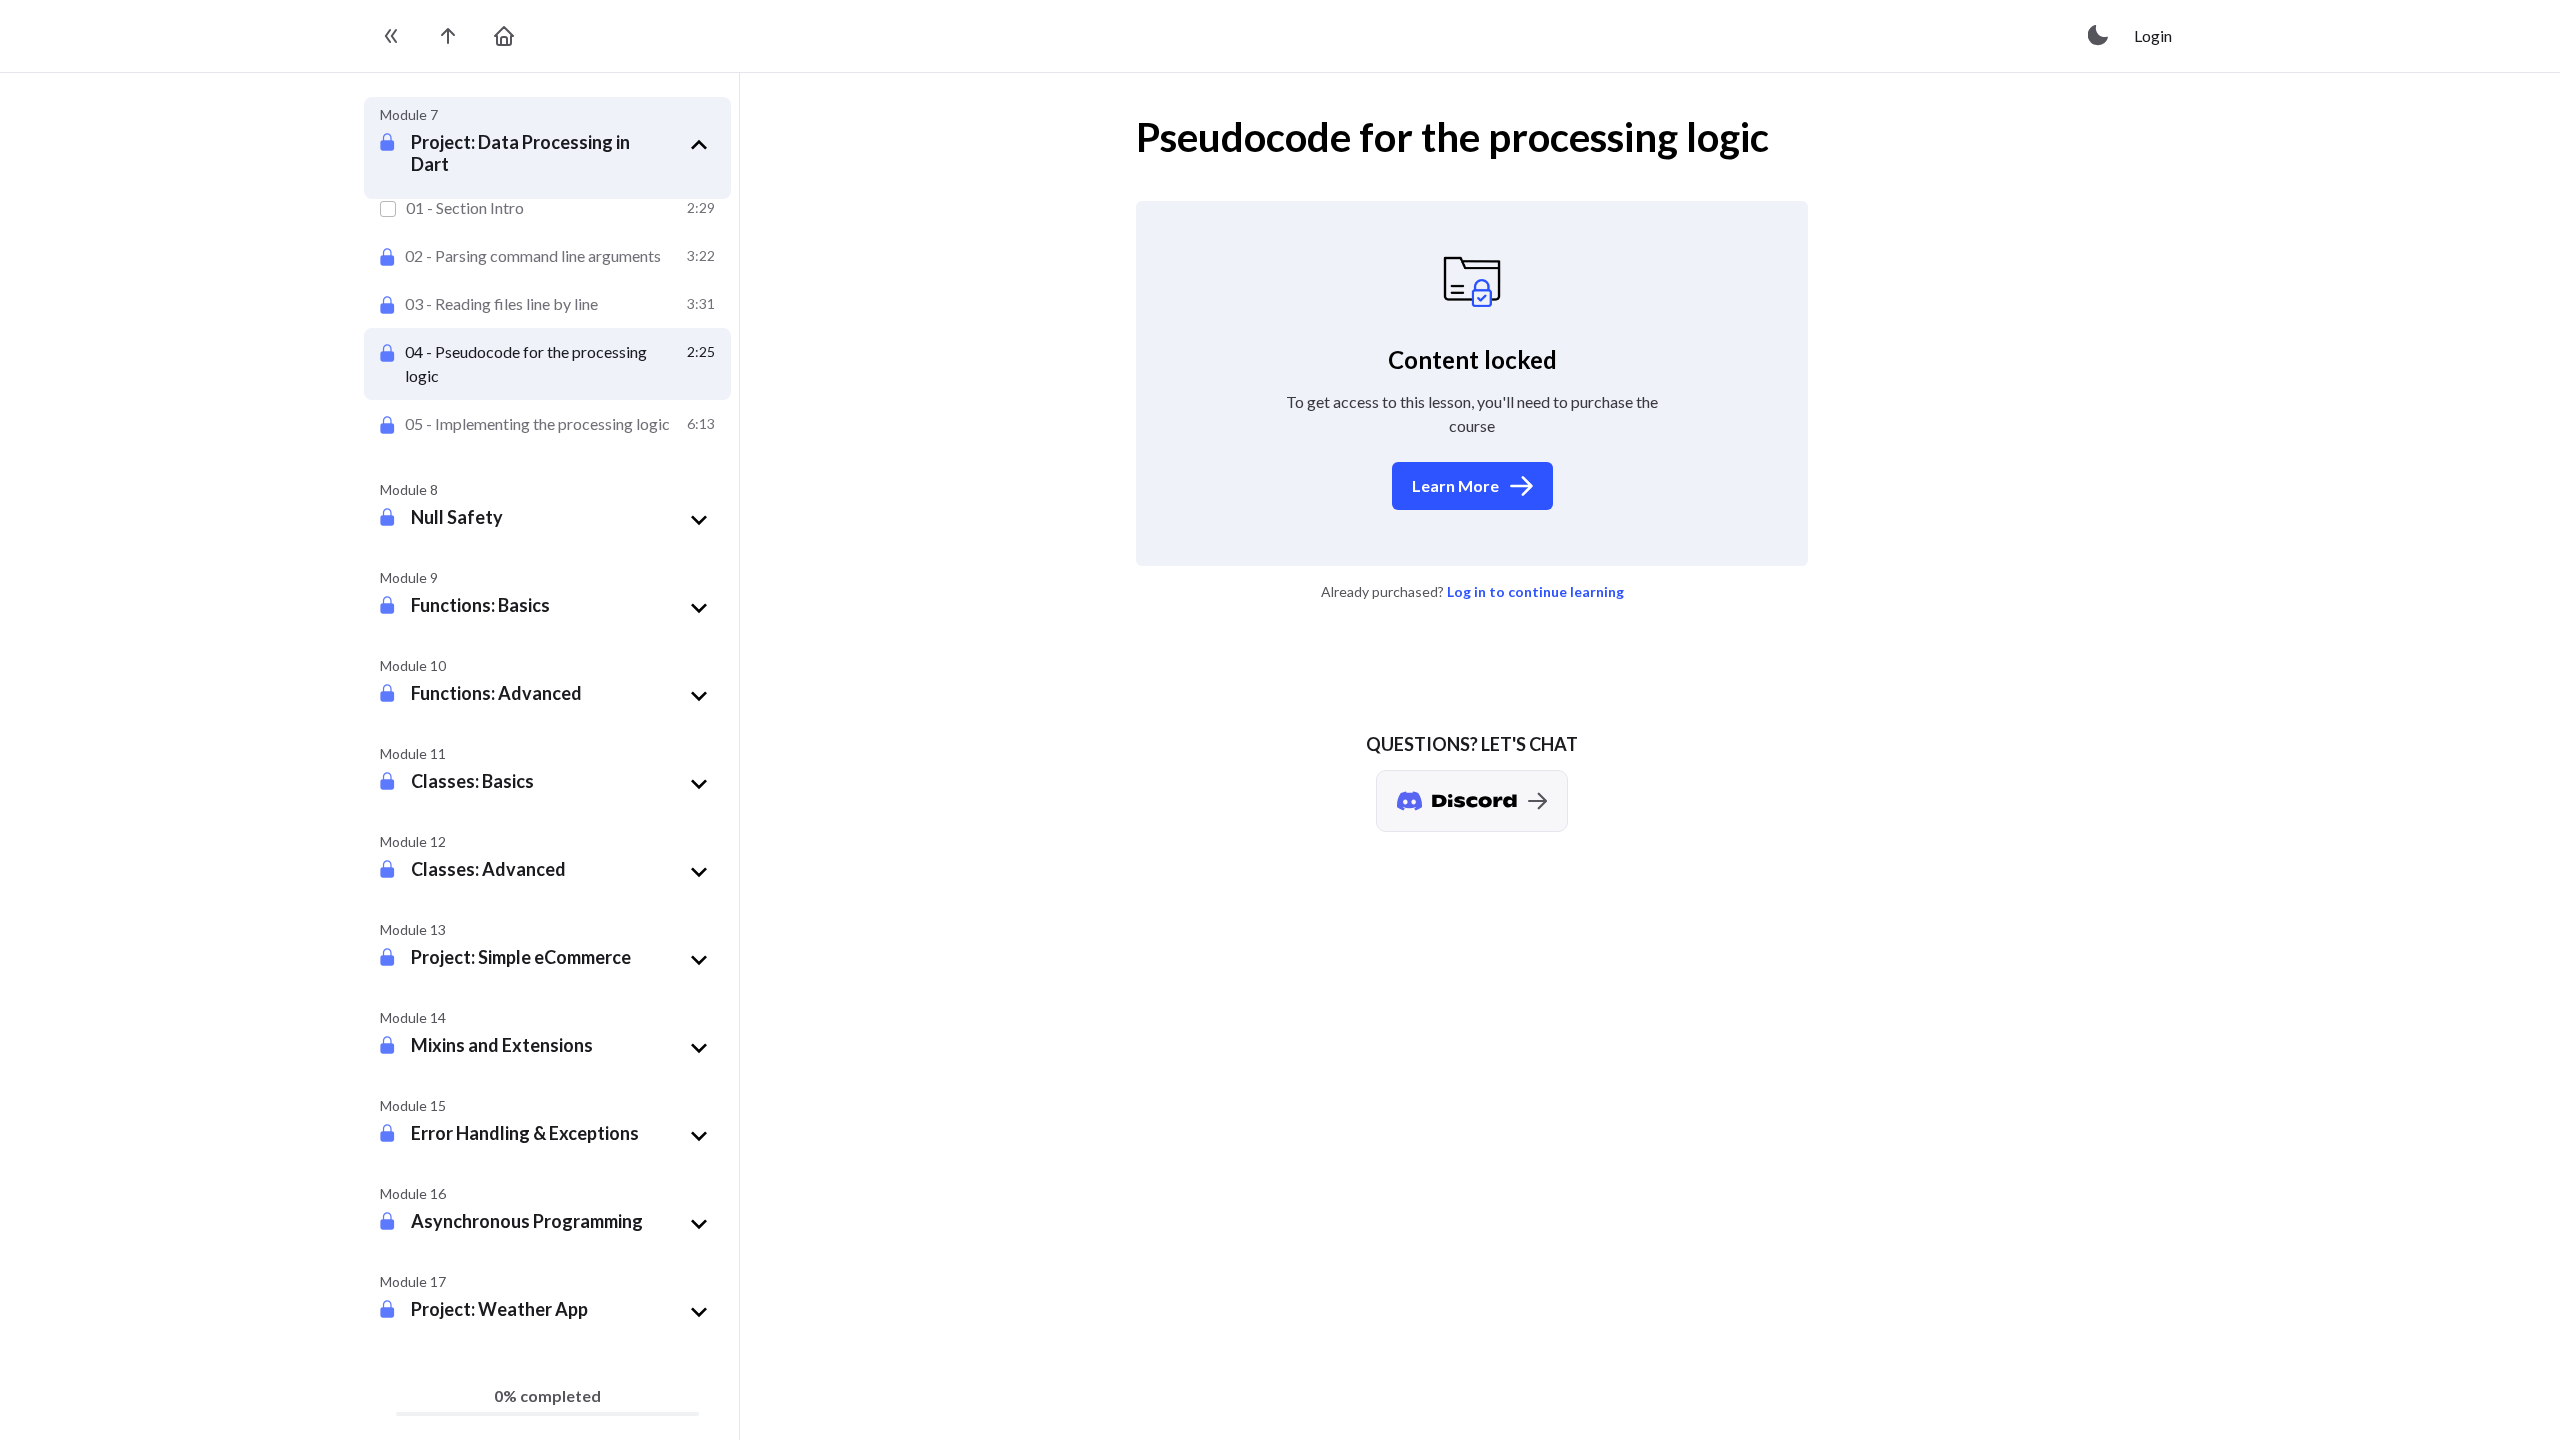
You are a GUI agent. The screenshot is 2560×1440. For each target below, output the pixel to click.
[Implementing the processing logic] (547, 424)
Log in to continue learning (1535, 591)
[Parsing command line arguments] (547, 256)
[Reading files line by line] (547, 304)
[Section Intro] (547, 208)
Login (2153, 35)
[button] (563, 152)
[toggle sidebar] (392, 36)
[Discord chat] (1472, 801)
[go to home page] (504, 36)
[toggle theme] (2099, 36)
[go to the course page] (448, 36)
